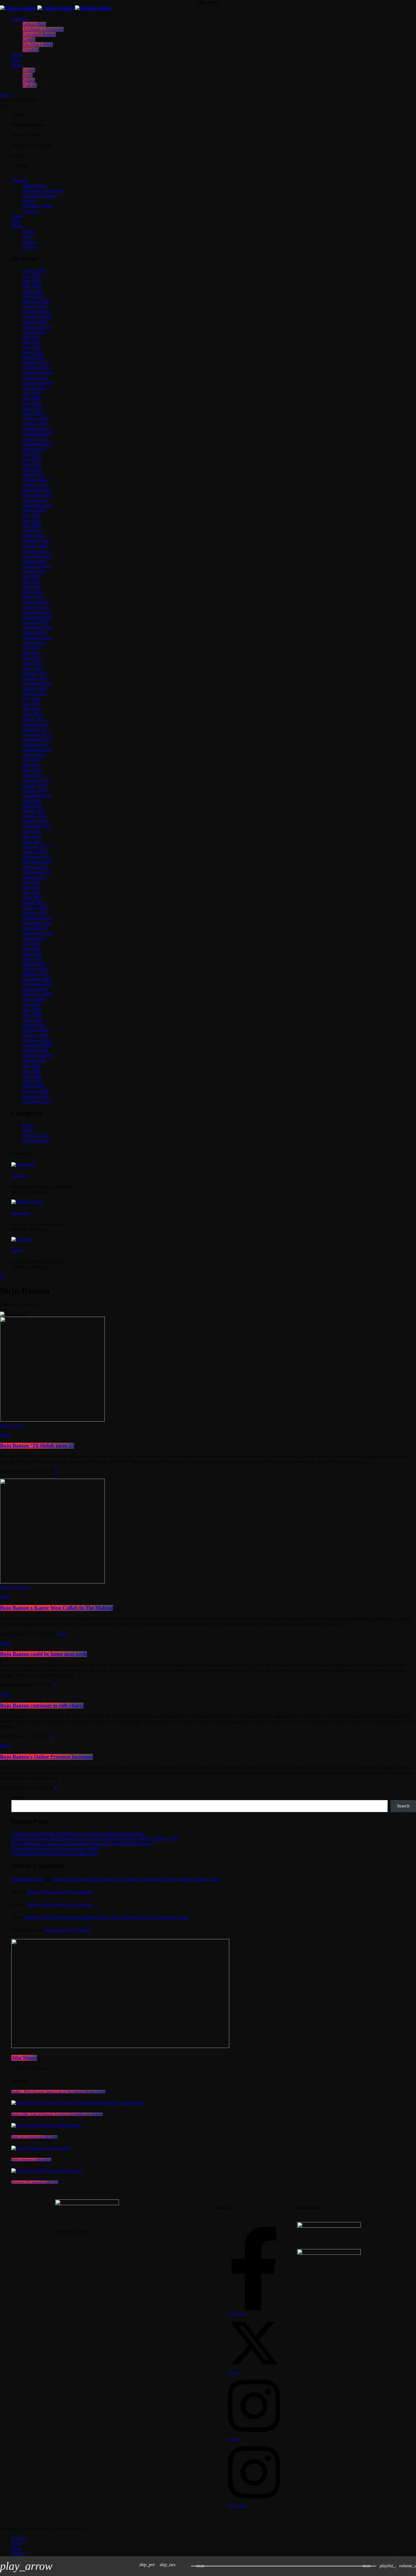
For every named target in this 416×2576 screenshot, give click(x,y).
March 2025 (34, 357)
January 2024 (35, 424)
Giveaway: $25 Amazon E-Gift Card (35, 2182)
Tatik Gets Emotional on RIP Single (34, 2137)
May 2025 (32, 347)
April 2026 (33, 291)
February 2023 (36, 480)
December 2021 (37, 551)
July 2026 (32, 276)
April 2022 (33, 531)
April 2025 (33, 352)
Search (403, 1806)
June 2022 (32, 520)
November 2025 (37, 317)
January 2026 (35, 306)
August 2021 (34, 571)
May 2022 (32, 526)
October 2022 (35, 500)
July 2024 (32, 393)
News (5, 1597)
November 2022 (37, 495)
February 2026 (36, 301)
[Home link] (56, 8)
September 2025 (37, 327)
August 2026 (34, 271)
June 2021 (32, 582)
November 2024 (37, 373)
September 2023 (37, 444)
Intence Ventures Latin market (31, 2160)
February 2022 (36, 541)
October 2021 (35, 561)
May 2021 (32, 587)
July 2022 (32, 515)
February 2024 (36, 419)
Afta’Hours (24, 2058)
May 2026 (32, 286)
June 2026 (32, 281)
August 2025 (34, 332)
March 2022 (34, 536)
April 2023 (33, 470)
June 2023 (32, 459)
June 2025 (32, 342)
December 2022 (37, 490)
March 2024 (34, 413)
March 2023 (34, 475)
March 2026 (34, 296)
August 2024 (34, 388)
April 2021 (33, 592)
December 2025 (37, 312)
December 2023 (37, 429)
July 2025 (32, 337)
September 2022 (37, 505)
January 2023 (35, 485)
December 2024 (37, 368)
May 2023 (32, 464)
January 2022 (35, 546)
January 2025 (35, 363)
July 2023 (32, 454)
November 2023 (37, 434)
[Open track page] (185, 2566)
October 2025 (35, 322)
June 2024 (32, 398)
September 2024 (37, 383)
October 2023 (35, 439)
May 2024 (32, 403)
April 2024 (33, 408)
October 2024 (35, 378)
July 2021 (32, 577)
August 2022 (34, 510)
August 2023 (34, 449)
